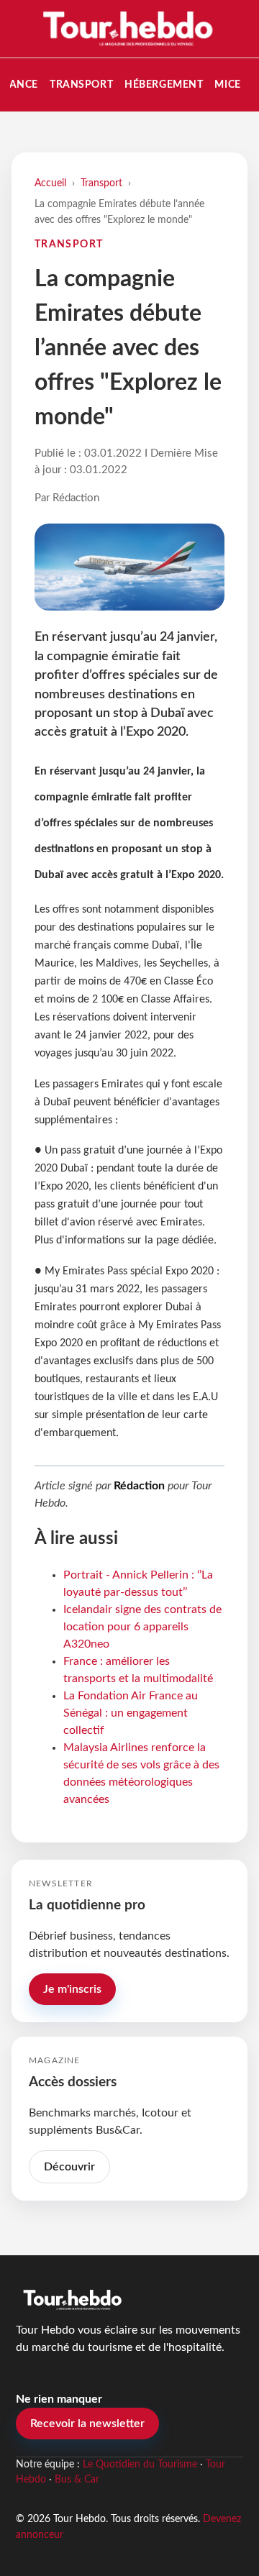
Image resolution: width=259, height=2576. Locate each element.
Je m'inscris (72, 1989)
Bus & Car (77, 2480)
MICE (227, 85)
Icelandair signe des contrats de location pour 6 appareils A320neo (142, 1627)
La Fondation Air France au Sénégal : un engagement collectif (131, 1713)
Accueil (50, 183)
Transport (81, 85)
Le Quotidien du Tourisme (140, 2465)
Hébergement (164, 85)
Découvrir (69, 2167)
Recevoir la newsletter (87, 2424)
